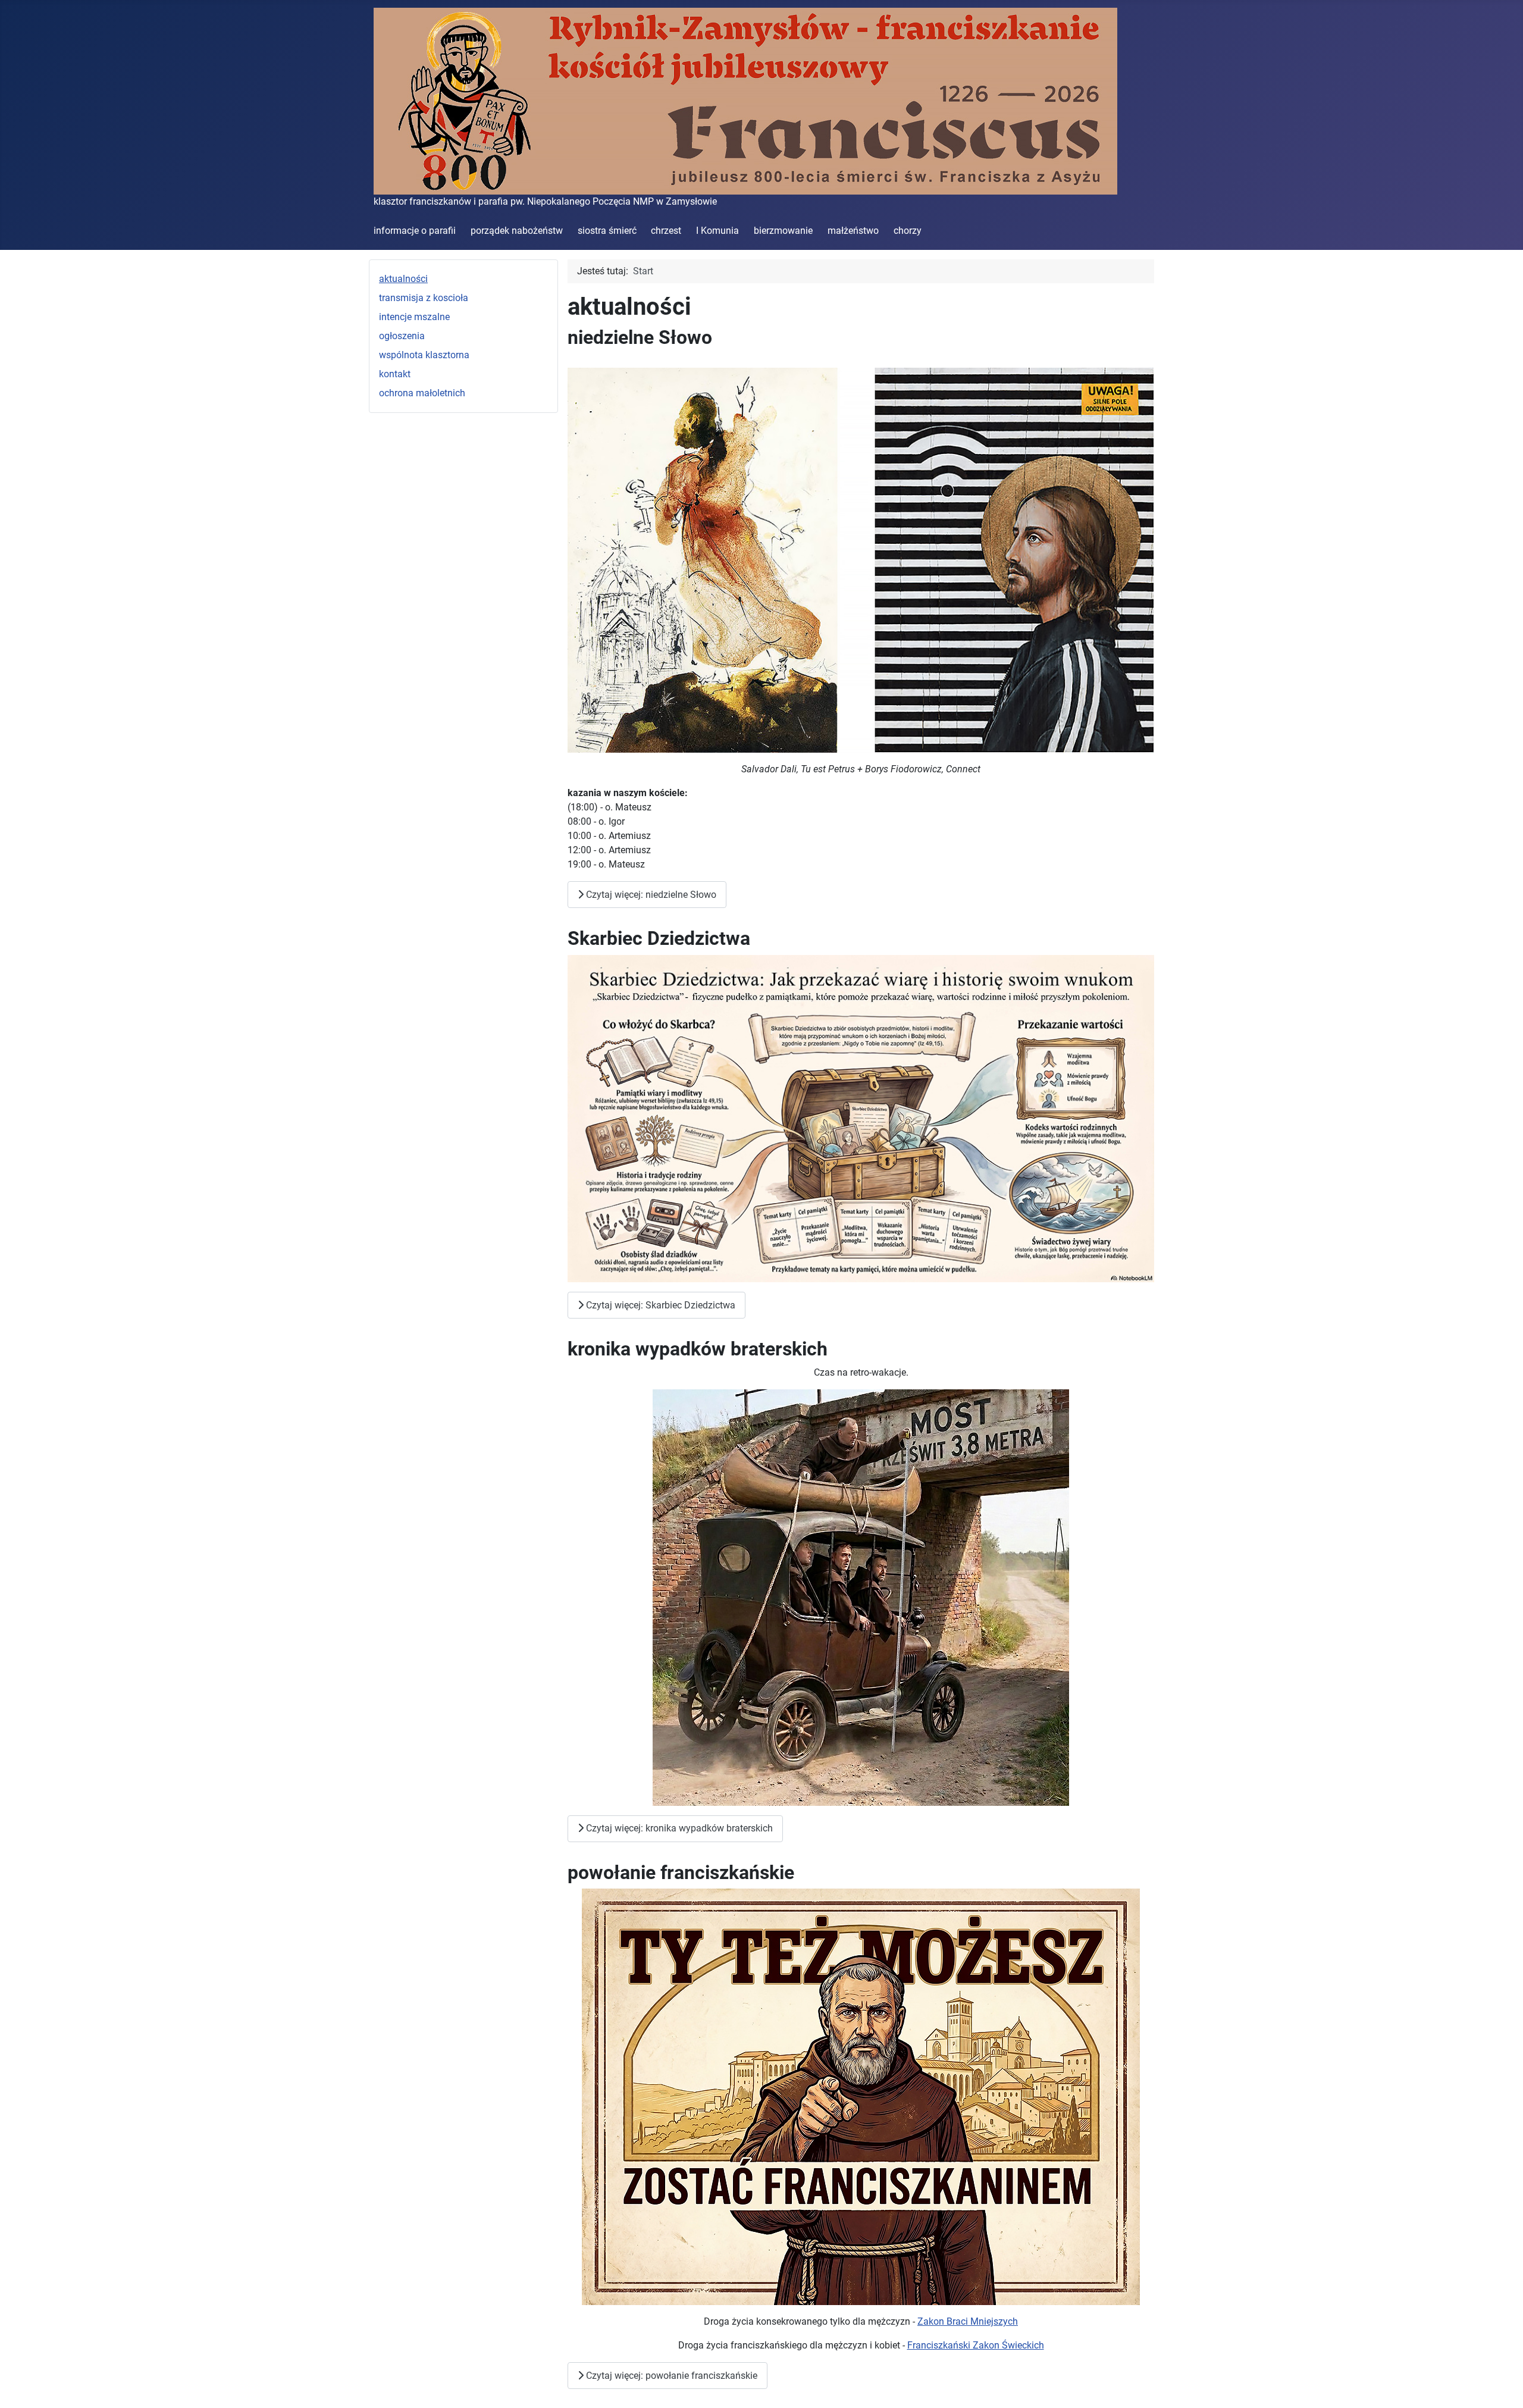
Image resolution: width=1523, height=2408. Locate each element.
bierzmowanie (783, 231)
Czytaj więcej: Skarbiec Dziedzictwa (659, 1305)
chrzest (666, 231)
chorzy (908, 231)
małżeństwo (853, 231)
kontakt (395, 374)
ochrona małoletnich (422, 393)
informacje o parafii (415, 231)
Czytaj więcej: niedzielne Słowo (650, 895)
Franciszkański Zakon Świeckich (976, 2345)
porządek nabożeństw (517, 231)
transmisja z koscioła (424, 298)
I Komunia (717, 231)
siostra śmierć (607, 231)
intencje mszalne (414, 317)
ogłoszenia (402, 336)
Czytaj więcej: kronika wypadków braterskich (678, 1828)
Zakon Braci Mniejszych (968, 2321)
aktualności (403, 279)
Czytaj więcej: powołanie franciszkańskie (670, 2376)
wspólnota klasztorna (424, 355)
